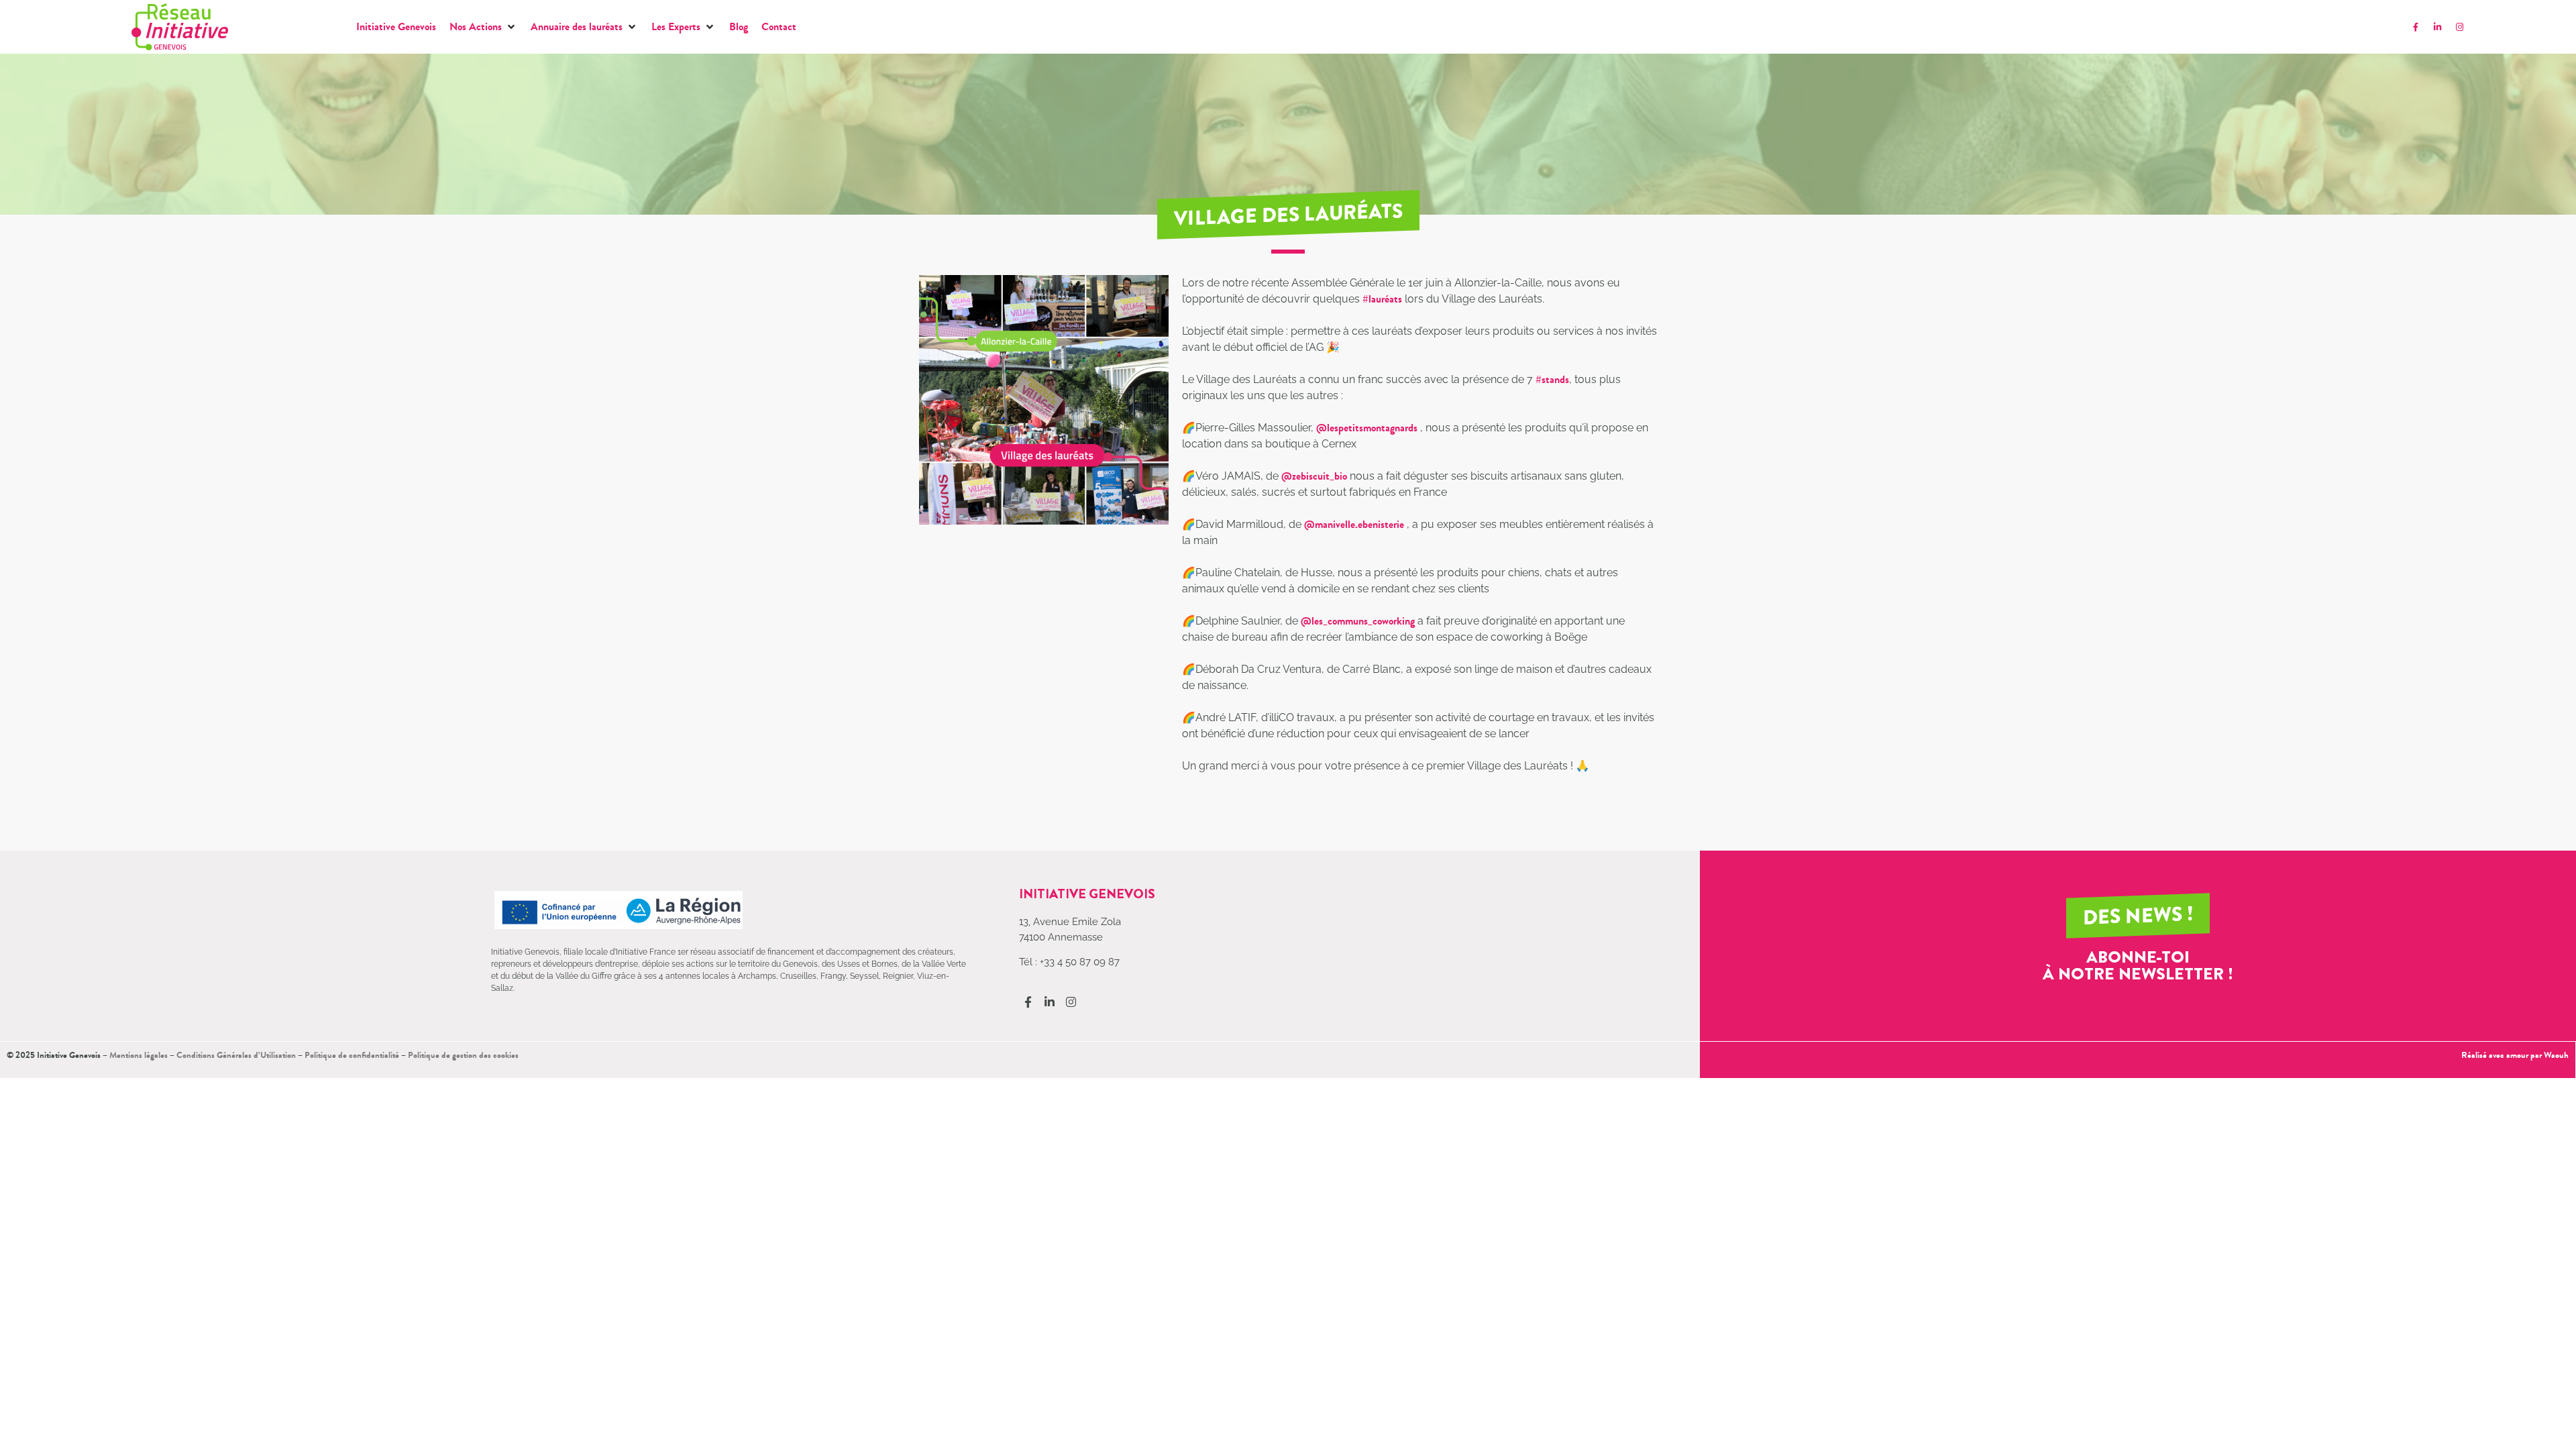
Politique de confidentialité (352, 1055)
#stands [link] (1552, 379)
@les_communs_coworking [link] (1358, 621)
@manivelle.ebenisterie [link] (1354, 524)
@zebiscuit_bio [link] (1314, 476)
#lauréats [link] (1382, 299)
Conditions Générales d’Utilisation (236, 1055)
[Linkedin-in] (2438, 27)
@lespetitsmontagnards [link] (1367, 428)
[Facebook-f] (2416, 27)
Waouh (2556, 1055)
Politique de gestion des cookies (463, 1055)
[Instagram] (2460, 27)
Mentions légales (139, 1055)
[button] (483, 27)
